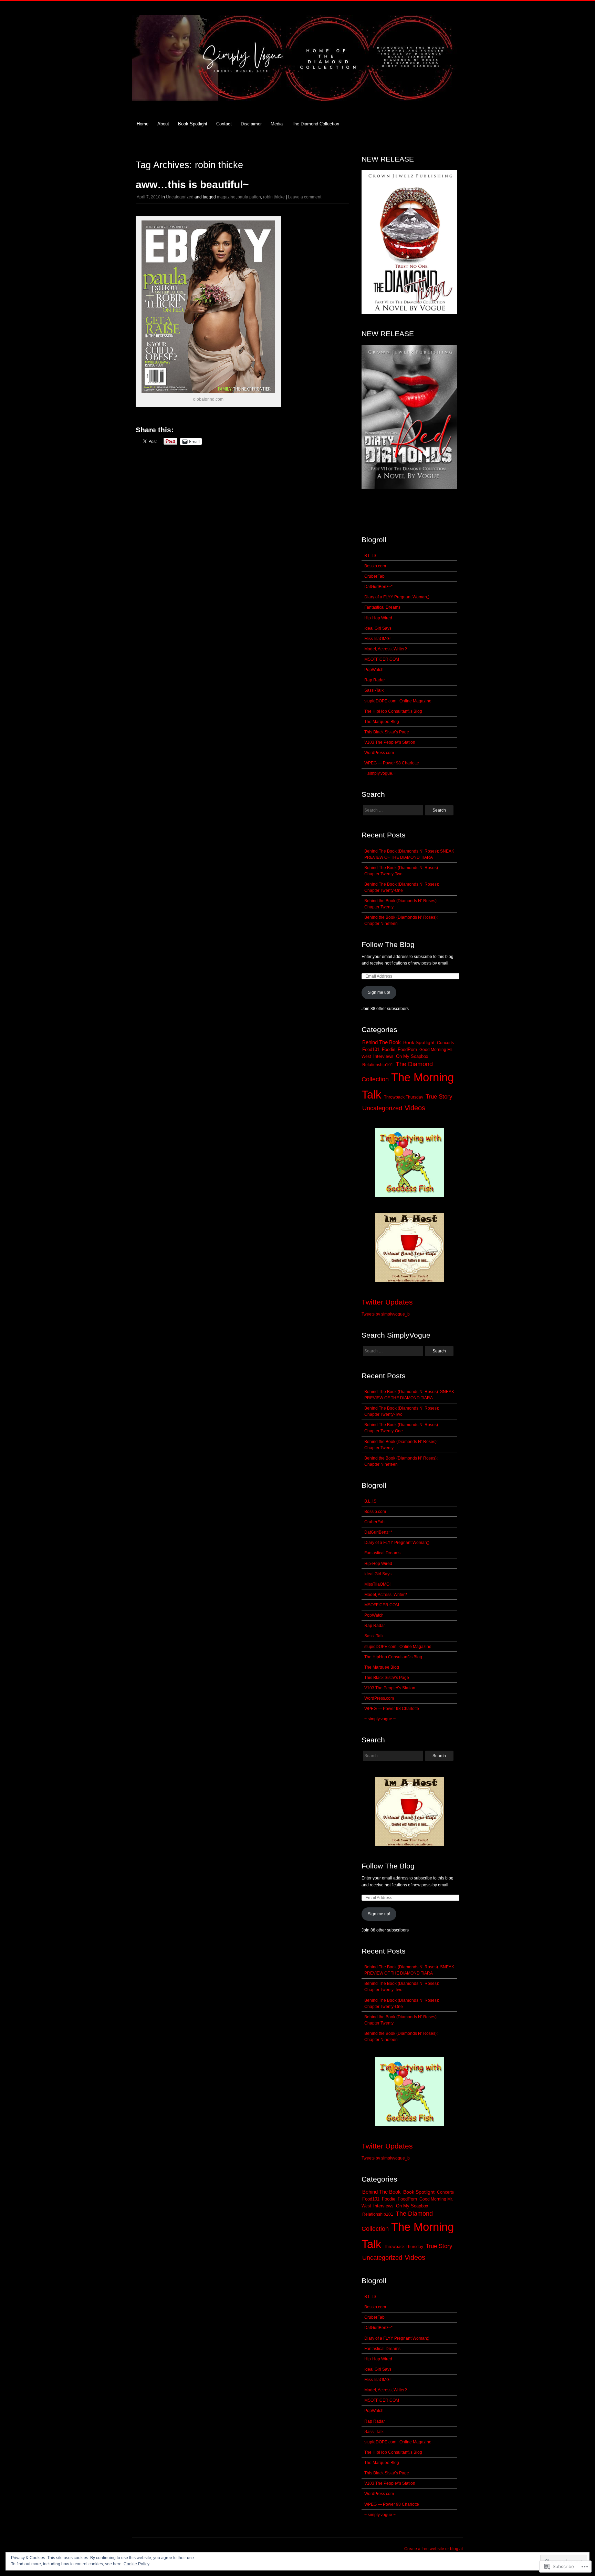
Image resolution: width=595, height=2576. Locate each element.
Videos (415, 1108)
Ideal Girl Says (378, 628)
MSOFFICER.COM (382, 659)
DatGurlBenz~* (378, 587)
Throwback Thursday (404, 1097)
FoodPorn (407, 1050)
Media (277, 124)
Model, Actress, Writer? (386, 649)
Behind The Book (382, 1042)
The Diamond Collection (315, 124)
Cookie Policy (137, 2564)
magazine (226, 197)
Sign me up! (379, 992)
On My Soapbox (412, 1056)
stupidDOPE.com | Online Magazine (398, 701)
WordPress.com (379, 753)
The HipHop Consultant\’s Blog (393, 711)
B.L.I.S (370, 556)
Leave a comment (305, 197)
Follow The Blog (388, 944)
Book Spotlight (193, 124)
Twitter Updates (387, 1302)
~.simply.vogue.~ (380, 773)
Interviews (383, 1056)
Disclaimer (251, 124)
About (163, 124)
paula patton (249, 197)
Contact (224, 124)
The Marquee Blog (382, 722)
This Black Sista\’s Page (387, 732)
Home (143, 124)
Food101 (371, 1050)
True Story (439, 1097)
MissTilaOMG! (377, 639)
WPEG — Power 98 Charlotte (392, 763)
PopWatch (374, 670)
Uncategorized (180, 197)
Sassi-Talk (374, 690)
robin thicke (274, 197)
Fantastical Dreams (382, 607)
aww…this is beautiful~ (192, 184)
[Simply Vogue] (297, 105)
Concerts (445, 1043)
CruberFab (374, 576)
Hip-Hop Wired (378, 618)
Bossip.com (375, 566)
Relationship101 (378, 1065)
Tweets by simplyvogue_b (386, 1314)
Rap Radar (375, 680)
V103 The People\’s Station (390, 742)
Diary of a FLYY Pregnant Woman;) (397, 597)
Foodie (389, 1050)
